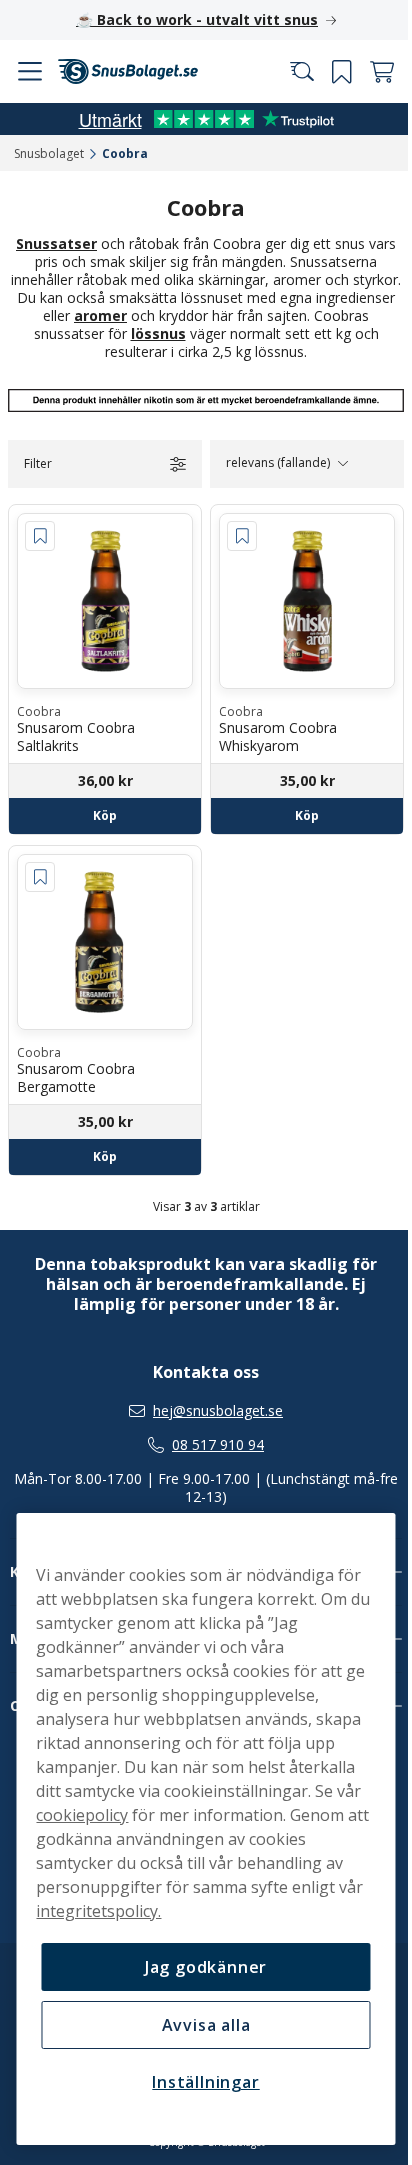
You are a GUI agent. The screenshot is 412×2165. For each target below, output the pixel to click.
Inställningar (198, 2082)
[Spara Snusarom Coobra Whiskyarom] (235, 535)
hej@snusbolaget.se (211, 1411)
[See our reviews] (199, 119)
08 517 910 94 (211, 1445)
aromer (164, 315)
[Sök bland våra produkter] (287, 72)
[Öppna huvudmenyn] (30, 72)
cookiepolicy (82, 1815)
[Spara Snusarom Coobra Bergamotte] (40, 869)
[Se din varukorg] (367, 72)
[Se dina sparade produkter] (327, 72)
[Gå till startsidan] (128, 71)
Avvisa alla (198, 2025)
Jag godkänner (198, 1967)
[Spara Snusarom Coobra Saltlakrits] (40, 535)
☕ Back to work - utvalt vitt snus (190, 19)
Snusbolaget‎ (49, 153)
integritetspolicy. (126, 1911)
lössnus (194, 333)
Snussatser (49, 243)
